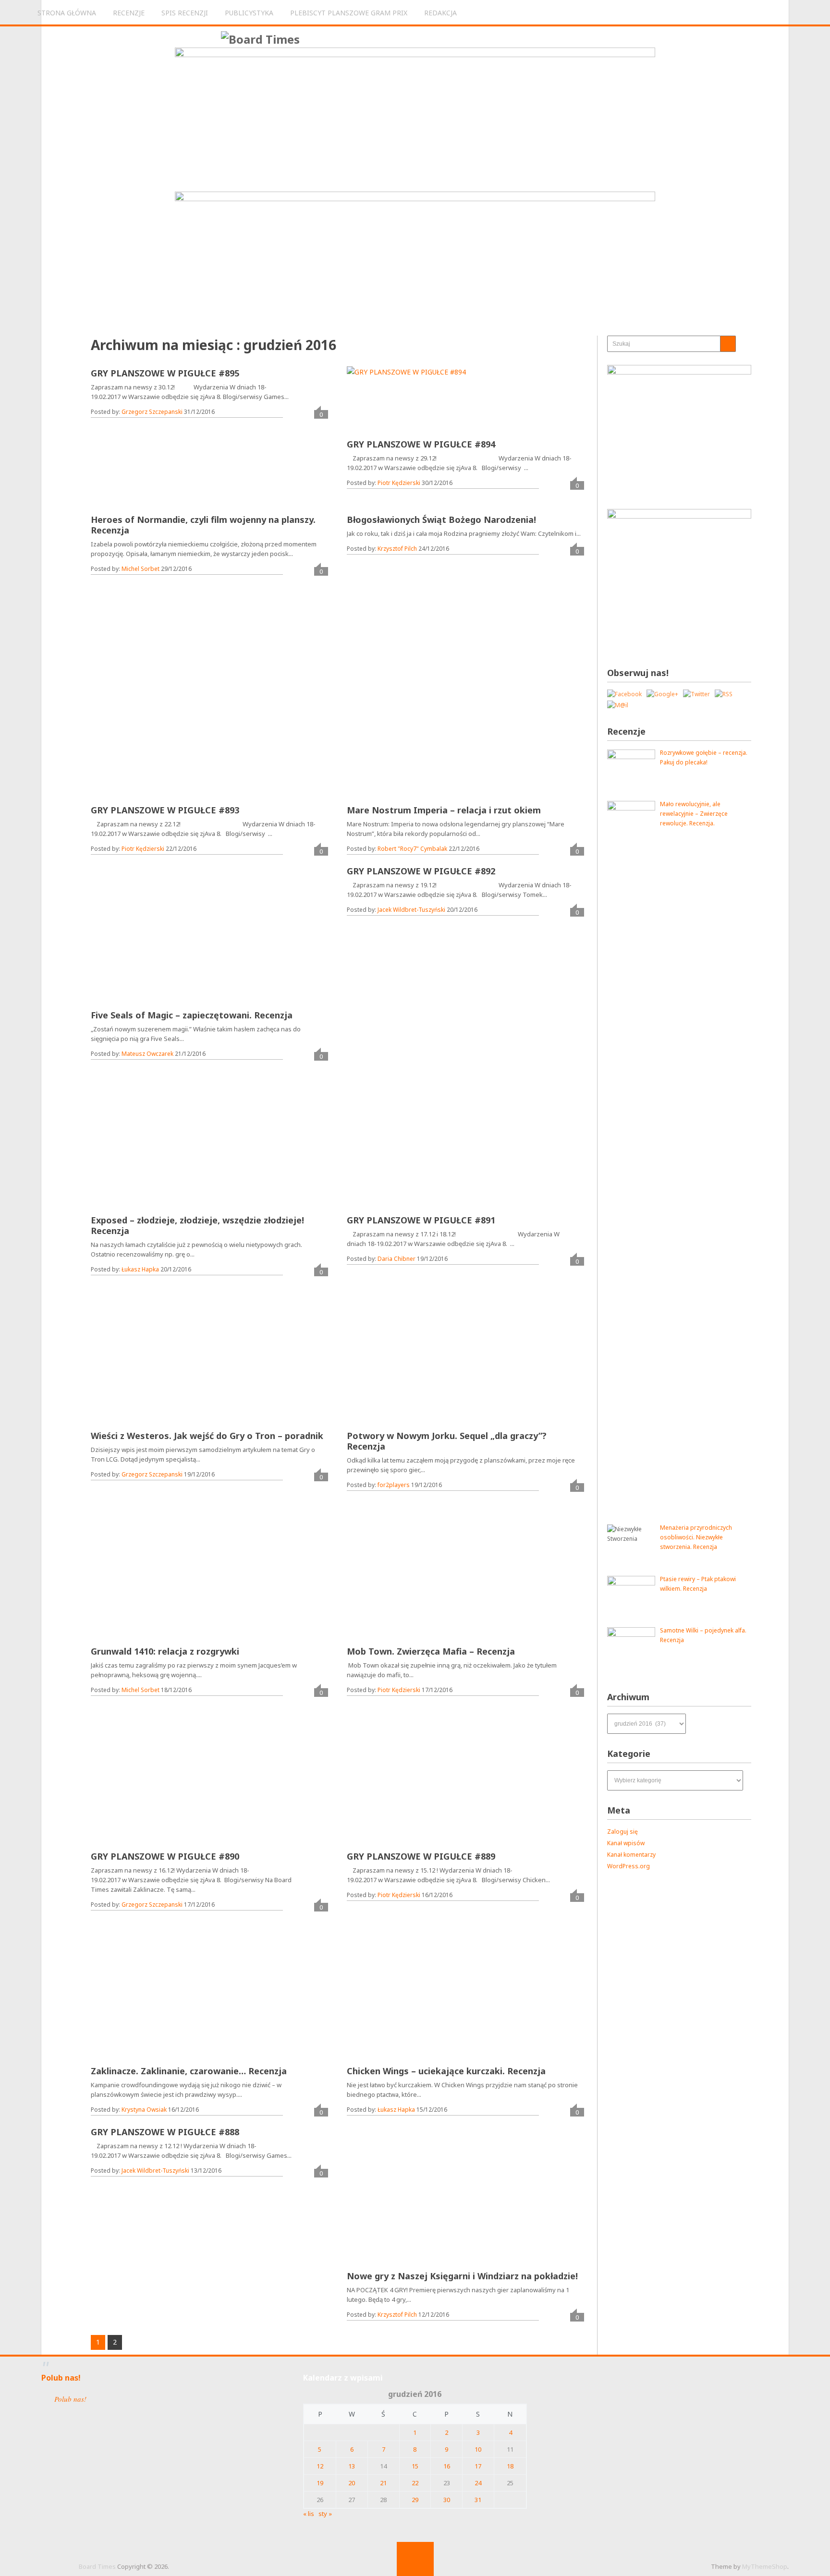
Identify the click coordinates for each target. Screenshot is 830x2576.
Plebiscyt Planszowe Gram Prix (349, 13)
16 (447, 2466)
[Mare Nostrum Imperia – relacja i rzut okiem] (416, 731)
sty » (325, 2514)
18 (510, 2466)
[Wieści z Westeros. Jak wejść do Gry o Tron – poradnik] (160, 1357)
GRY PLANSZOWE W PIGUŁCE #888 (165, 2132)
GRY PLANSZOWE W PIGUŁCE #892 (421, 871)
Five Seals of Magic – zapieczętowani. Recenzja (192, 1015)
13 (352, 2466)
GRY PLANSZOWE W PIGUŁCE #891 (421, 1220)
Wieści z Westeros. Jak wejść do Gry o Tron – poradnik (207, 1436)
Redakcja (440, 13)
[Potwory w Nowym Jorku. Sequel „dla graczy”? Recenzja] (416, 1357)
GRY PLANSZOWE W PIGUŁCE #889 (421, 1856)
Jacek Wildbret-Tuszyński (411, 910)
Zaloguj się (622, 1832)
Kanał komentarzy (631, 1855)
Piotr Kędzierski (399, 483)
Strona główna (67, 13)
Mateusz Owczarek (147, 1054)
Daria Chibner (397, 1259)
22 (415, 2483)
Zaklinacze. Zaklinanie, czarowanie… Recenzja (189, 2071)
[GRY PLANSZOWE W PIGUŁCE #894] (406, 402)
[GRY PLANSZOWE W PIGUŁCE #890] (160, 1778)
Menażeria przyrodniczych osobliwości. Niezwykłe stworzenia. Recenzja (696, 1537)
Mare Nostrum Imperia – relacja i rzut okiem (444, 810)
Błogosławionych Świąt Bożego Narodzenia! (441, 520)
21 (383, 2483)
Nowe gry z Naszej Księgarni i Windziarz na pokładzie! (462, 2276)
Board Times (97, 2566)
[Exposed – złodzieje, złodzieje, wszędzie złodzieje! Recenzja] (160, 1141)
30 (447, 2500)
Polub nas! (61, 2378)
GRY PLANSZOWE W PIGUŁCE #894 (421, 444)
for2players (394, 1485)
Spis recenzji (185, 13)
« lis (309, 2514)
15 (415, 2466)
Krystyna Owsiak (144, 2110)
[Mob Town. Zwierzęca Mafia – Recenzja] (416, 1572)
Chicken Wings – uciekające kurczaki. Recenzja (446, 2071)
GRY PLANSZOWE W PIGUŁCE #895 (165, 373)
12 (320, 2466)
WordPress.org (629, 1866)
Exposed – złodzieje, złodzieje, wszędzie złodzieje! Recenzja (197, 1225)
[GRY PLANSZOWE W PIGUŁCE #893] (160, 731)
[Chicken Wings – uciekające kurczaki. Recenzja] (416, 1992)
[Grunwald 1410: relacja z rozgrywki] (144, 1572)
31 (478, 2500)
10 (478, 2449)
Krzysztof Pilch (397, 549)
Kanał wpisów (626, 1843)
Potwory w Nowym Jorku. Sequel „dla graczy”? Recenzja (447, 1441)
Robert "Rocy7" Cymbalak (412, 849)
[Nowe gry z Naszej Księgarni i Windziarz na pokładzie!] (416, 2197)
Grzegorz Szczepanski (152, 412)
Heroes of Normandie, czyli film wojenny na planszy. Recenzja (203, 525)
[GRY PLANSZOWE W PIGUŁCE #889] (416, 1778)
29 (415, 2500)
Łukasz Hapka (140, 1269)
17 (478, 2466)
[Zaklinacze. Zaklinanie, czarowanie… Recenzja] (160, 1992)
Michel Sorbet (140, 569)
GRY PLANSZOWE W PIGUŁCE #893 (165, 810)
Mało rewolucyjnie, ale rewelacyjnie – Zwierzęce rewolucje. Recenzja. (694, 814)
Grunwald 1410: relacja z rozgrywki (165, 1651)
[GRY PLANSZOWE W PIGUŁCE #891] (416, 1141)
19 (320, 2483)
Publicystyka (249, 13)
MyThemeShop (765, 2566)
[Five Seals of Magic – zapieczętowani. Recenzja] (160, 936)
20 (352, 2483)
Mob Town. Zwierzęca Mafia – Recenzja (431, 1651)
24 (478, 2483)
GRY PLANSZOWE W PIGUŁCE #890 (165, 1856)
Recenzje (129, 13)
